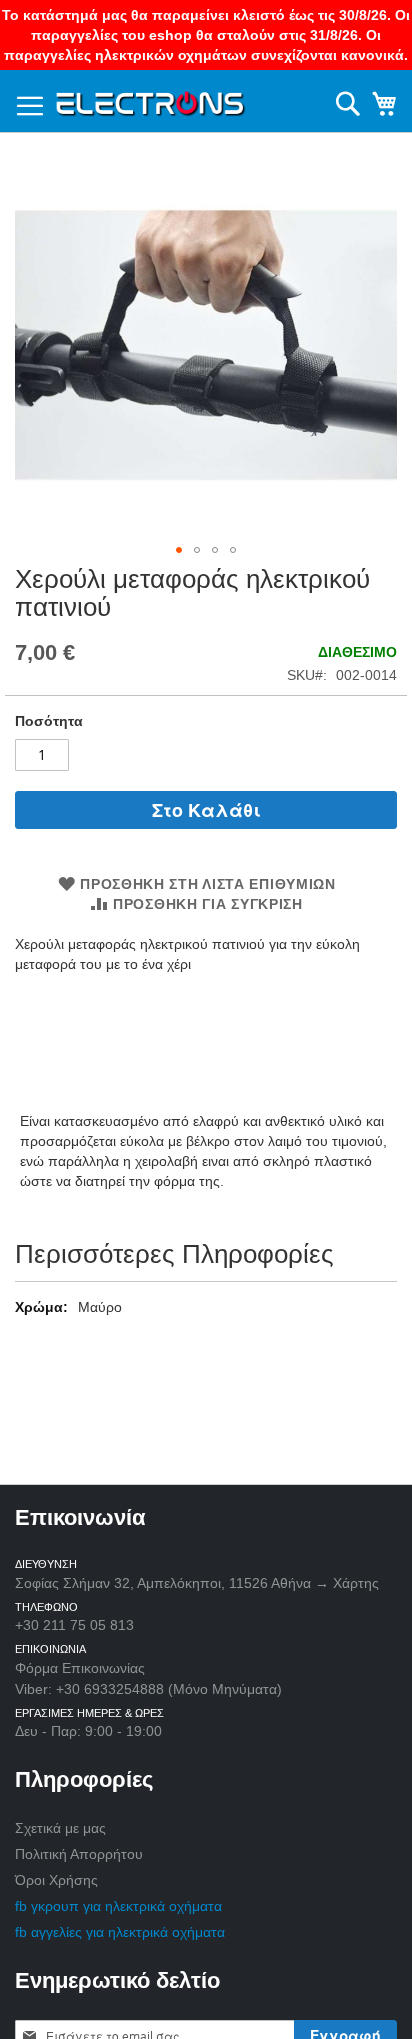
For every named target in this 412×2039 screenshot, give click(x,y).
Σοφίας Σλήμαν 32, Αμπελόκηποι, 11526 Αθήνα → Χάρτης (197, 1583)
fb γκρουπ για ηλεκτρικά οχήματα (118, 1906)
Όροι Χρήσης (56, 1880)
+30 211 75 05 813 (74, 1625)
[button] (179, 550)
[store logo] (150, 100)
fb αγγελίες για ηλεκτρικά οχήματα (120, 1932)
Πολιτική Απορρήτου (79, 1854)
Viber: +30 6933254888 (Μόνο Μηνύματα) (148, 1689)
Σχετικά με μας (60, 1828)
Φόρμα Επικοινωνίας (80, 1668)
